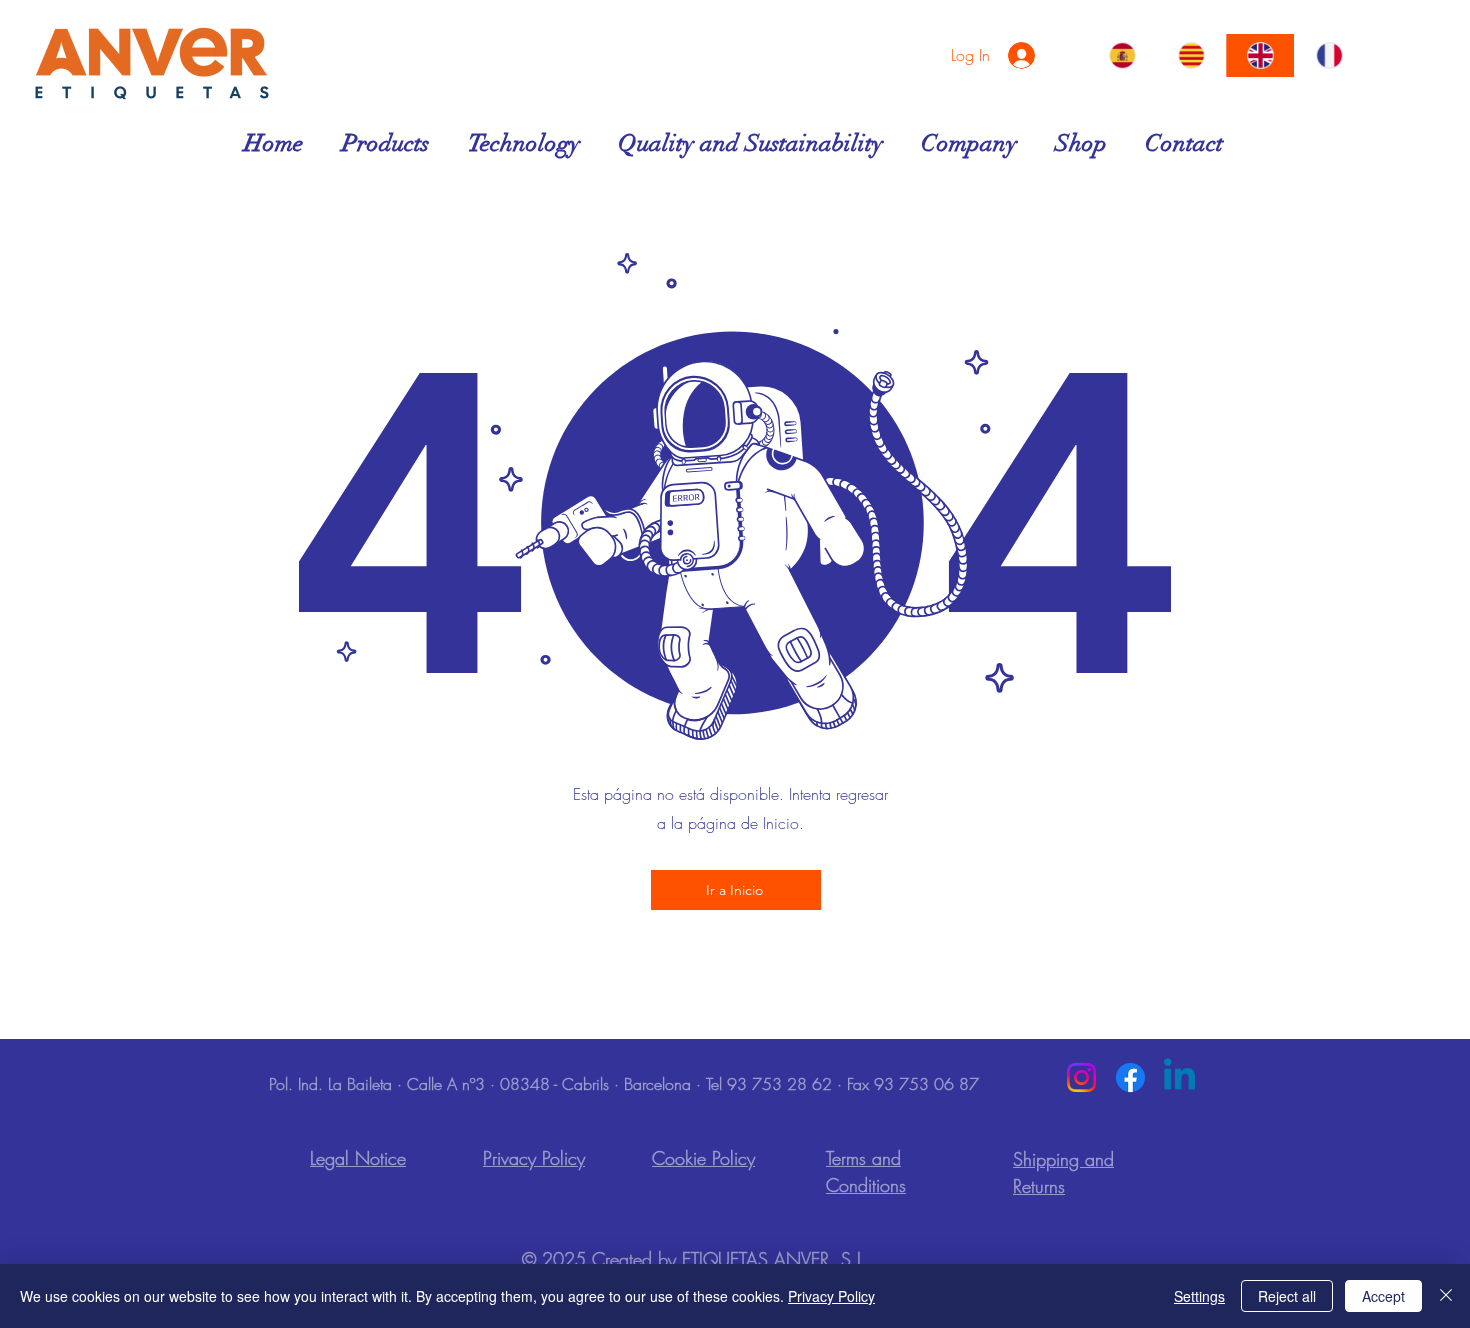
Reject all (1287, 1296)
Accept (1383, 1296)
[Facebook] (1130, 1077)
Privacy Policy (831, 1296)
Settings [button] (1199, 1296)
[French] (1328, 55)
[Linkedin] (1179, 1077)
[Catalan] (1191, 55)
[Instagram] (1081, 1077)
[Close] (1446, 1296)
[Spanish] (1123, 55)
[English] (1260, 55)
